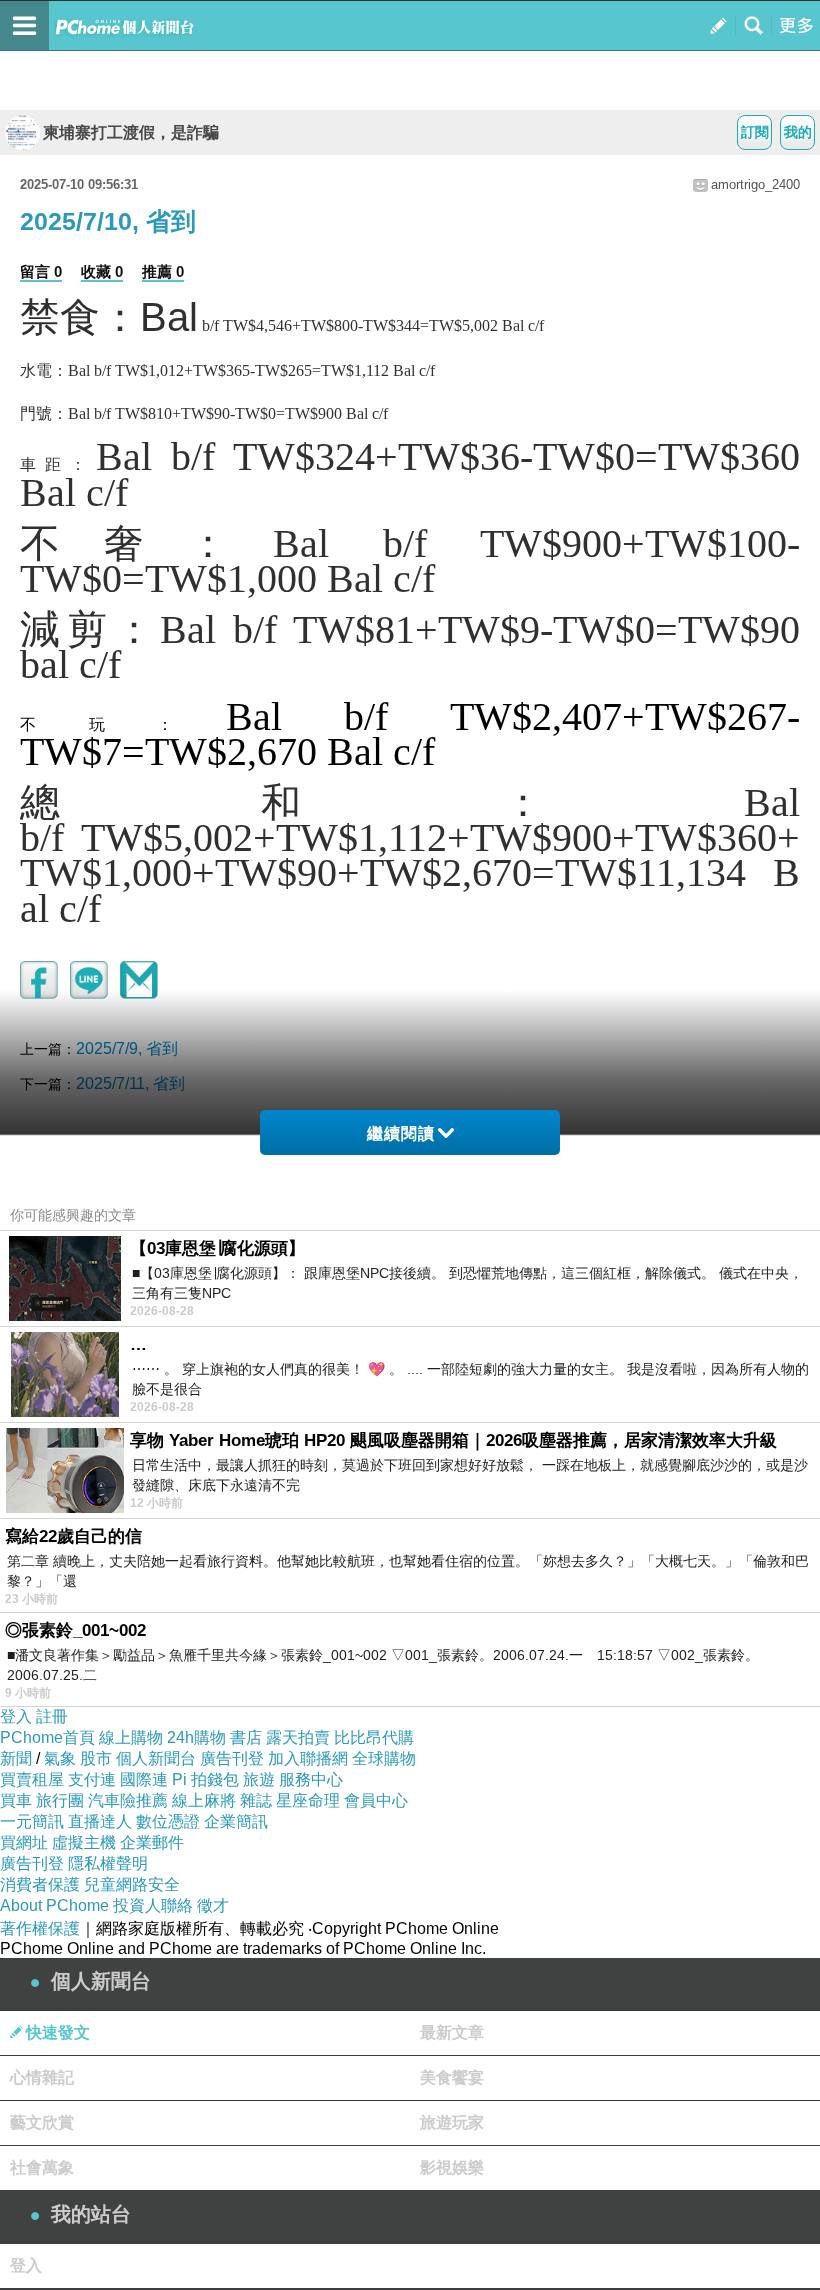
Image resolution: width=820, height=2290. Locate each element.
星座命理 (308, 1800)
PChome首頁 (47, 1737)
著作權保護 (40, 1928)
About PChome (54, 1905)
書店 (246, 1737)
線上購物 (131, 1737)
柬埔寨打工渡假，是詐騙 (131, 132)
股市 (96, 1758)
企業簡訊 (236, 1821)
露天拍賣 (298, 1737)
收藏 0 (102, 271)
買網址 (24, 1842)
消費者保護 (40, 1884)
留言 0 (41, 271)
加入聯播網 (308, 1758)
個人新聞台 (156, 1758)
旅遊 (259, 1779)
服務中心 (311, 1779)
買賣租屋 (32, 1779)
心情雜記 (42, 2077)
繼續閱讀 (401, 1133)
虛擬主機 (84, 1842)
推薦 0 (163, 271)
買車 (16, 1800)
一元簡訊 (32, 1821)
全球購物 (384, 1758)
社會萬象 (42, 2167)
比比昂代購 (374, 1737)
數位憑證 (168, 1821)
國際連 (144, 1779)
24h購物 (196, 1737)
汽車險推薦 (128, 1800)
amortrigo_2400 (755, 184)
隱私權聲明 (108, 1863)
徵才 (213, 1905)
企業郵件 (152, 1842)
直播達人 (100, 1821)
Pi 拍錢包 (205, 1779)
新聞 (16, 1758)
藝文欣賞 (42, 2122)
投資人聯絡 (153, 1905)
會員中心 (376, 1800)
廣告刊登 (232, 1758)
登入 (16, 1716)
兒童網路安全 (132, 1884)
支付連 (92, 1779)
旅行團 (60, 1800)
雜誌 (256, 1800)
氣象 (60, 1758)
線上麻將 (204, 1800)
